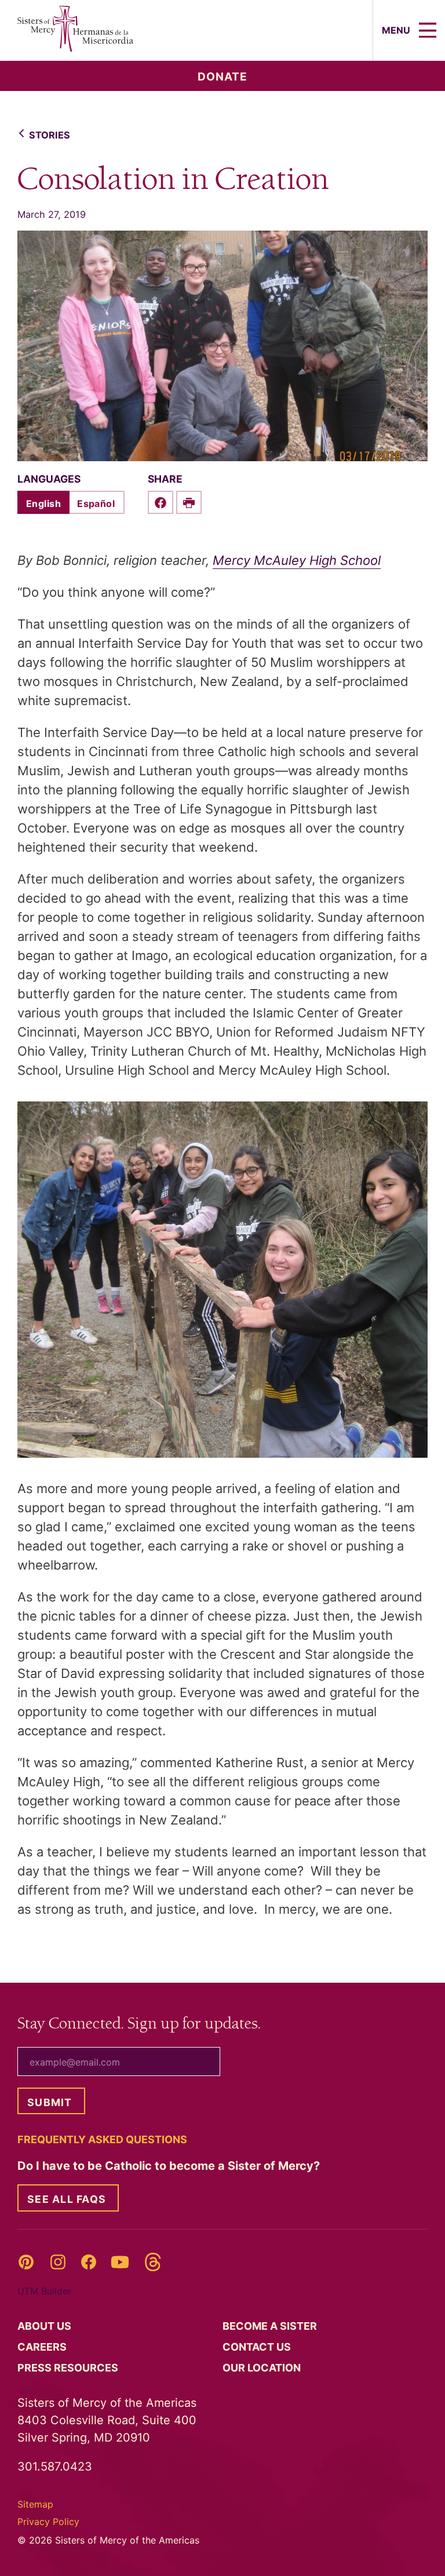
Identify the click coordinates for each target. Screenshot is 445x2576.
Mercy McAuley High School (297, 560)
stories (50, 135)
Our (263, 2368)
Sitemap (35, 2504)
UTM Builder (44, 2291)
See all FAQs (67, 2199)
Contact (258, 2347)
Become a (271, 2326)
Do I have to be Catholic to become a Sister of (170, 2166)
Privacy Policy (48, 2522)
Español (96, 503)
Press (69, 2368)
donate (222, 77)
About (45, 2326)
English (43, 503)
